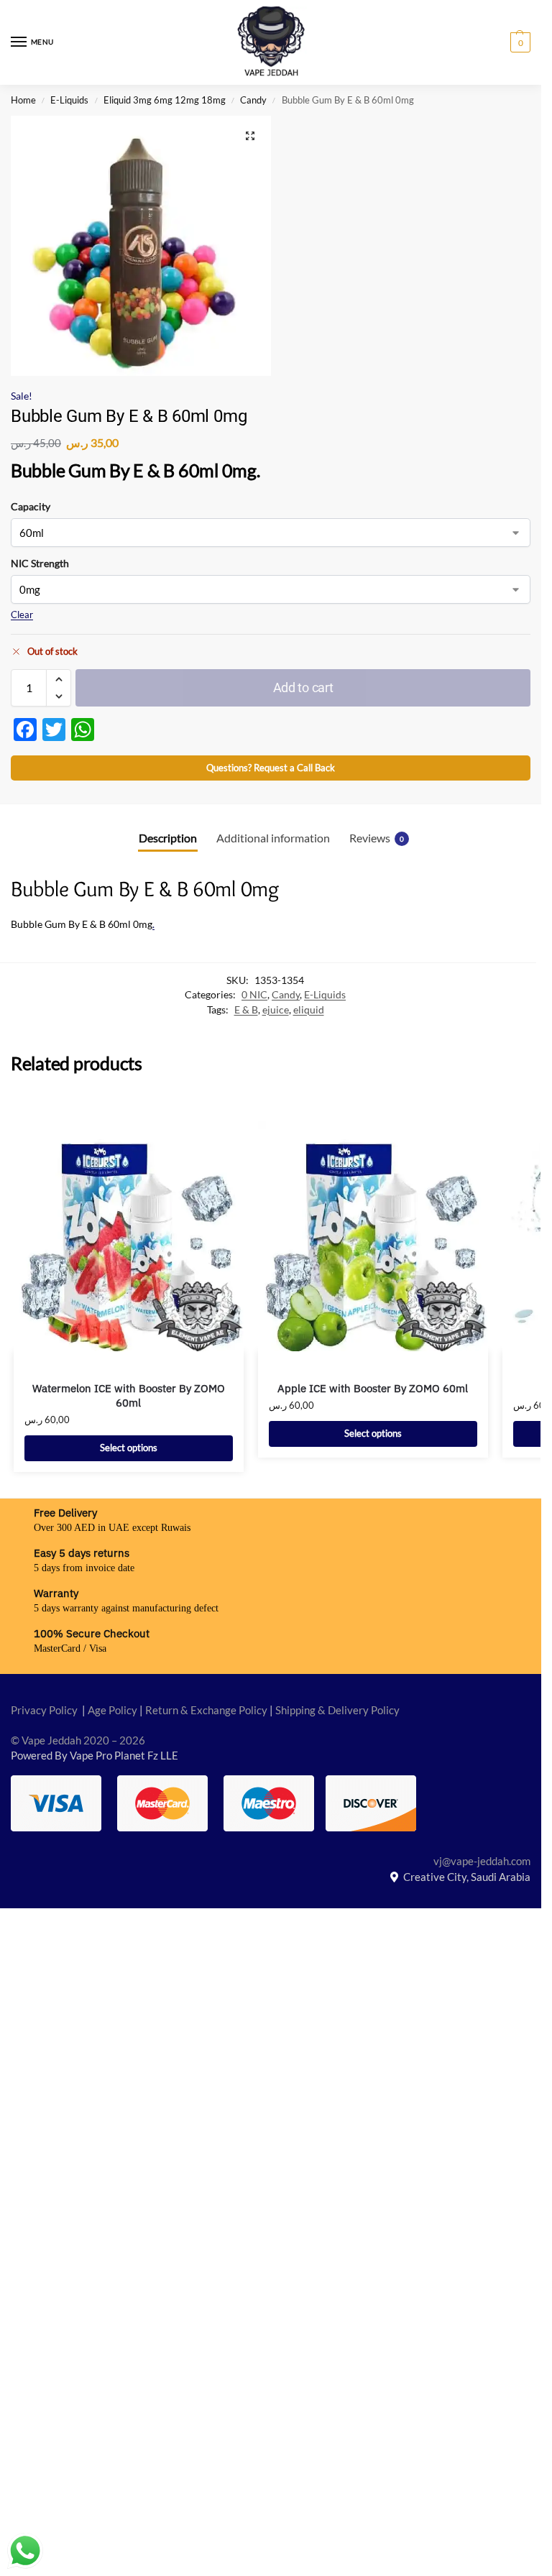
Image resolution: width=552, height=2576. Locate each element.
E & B (246, 1010)
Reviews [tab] (377, 838)
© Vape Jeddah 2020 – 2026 (78, 1740)
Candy (253, 100)
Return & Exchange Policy (206, 1710)
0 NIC (254, 995)
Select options (129, 1448)
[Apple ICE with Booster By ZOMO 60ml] (373, 1236)
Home (23, 100)
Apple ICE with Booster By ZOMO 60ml (373, 1388)
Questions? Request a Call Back (271, 768)
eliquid (309, 1010)
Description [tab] (168, 838)
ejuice (276, 1010)
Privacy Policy (44, 1710)
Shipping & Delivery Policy (337, 1710)
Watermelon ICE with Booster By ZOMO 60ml (129, 1395)
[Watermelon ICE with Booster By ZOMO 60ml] (129, 1236)
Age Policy (112, 1710)
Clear (22, 615)
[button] (519, 42)
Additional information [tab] (273, 838)
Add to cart (303, 687)
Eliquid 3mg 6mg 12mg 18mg (165, 100)
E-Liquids (69, 100)
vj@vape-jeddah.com (482, 1861)
